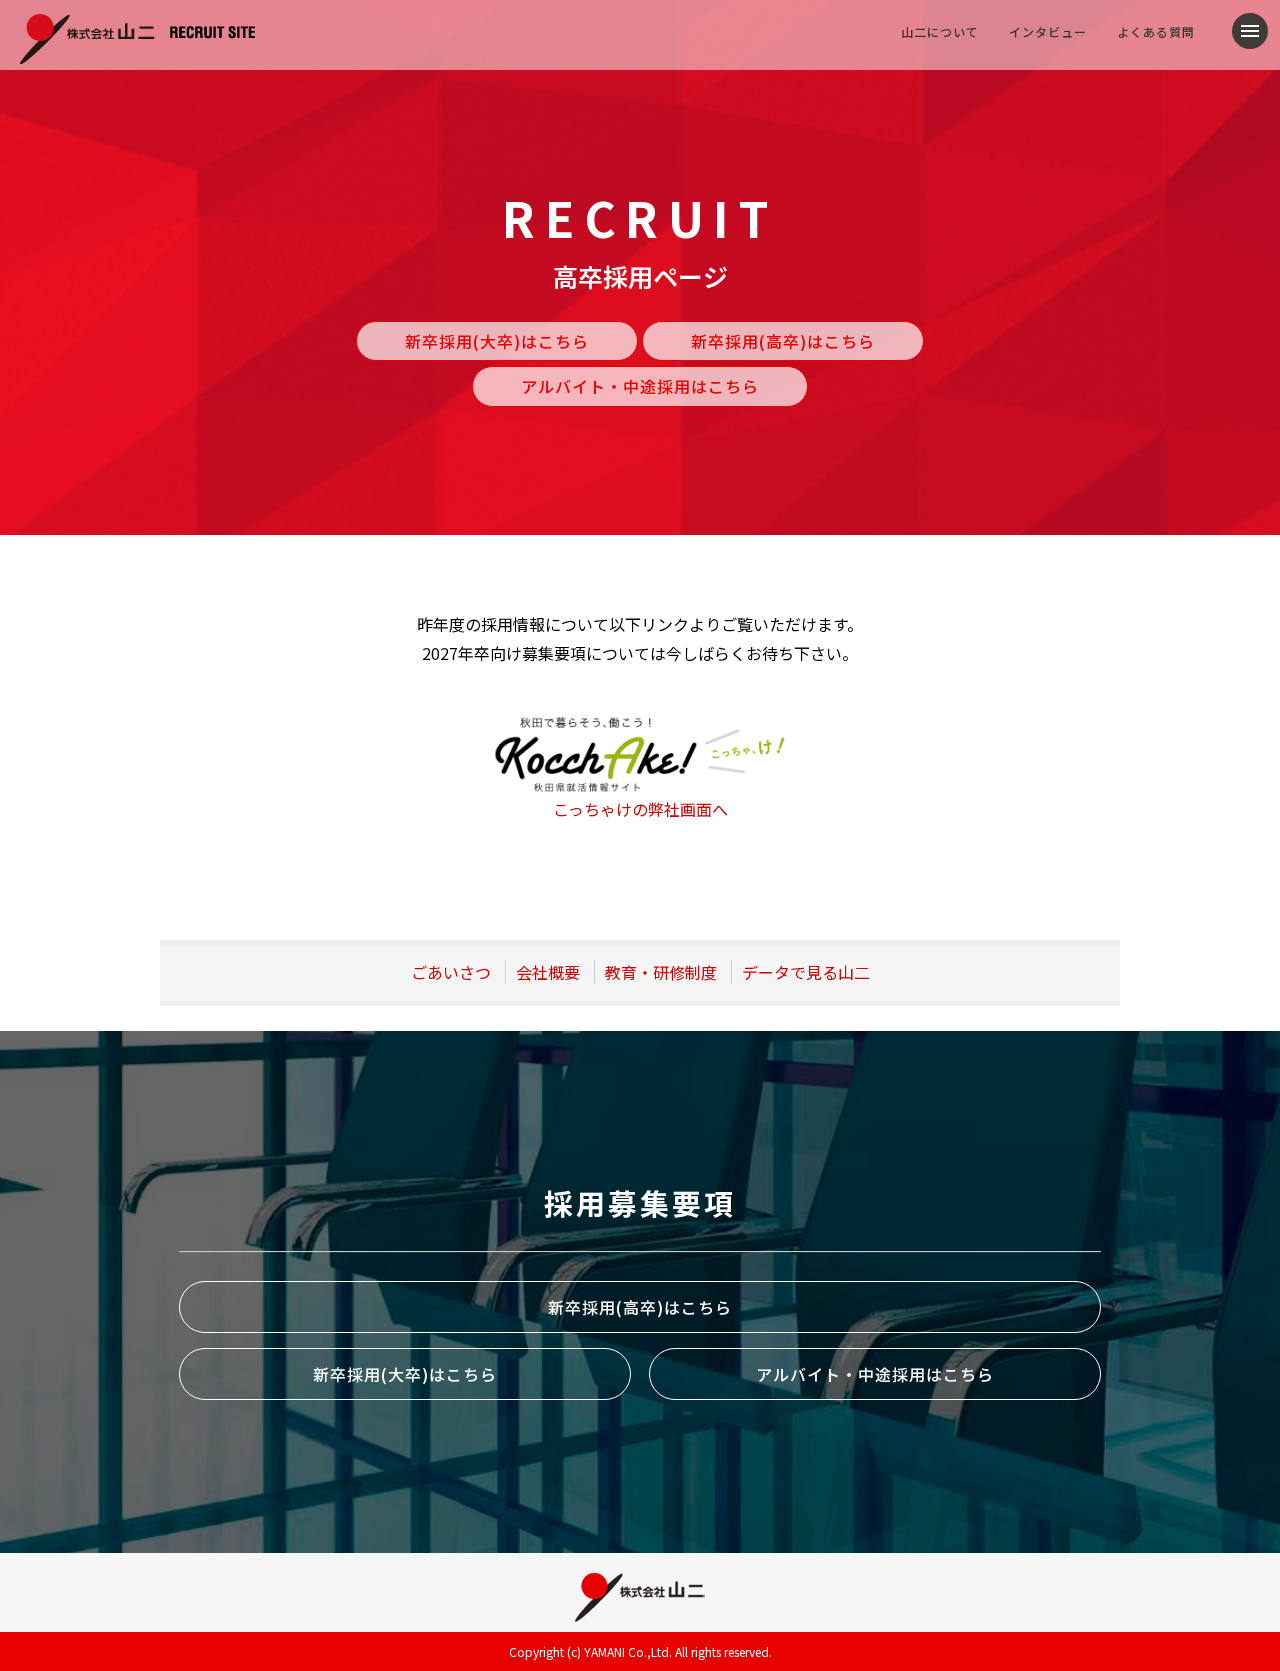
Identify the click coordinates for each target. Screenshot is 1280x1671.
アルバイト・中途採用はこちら (640, 386)
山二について (940, 31)
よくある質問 (1156, 31)
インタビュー (1048, 31)
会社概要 (548, 972)
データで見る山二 (806, 972)
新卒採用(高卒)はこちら (783, 341)
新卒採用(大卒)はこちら (497, 341)
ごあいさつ (451, 972)
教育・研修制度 (661, 972)
